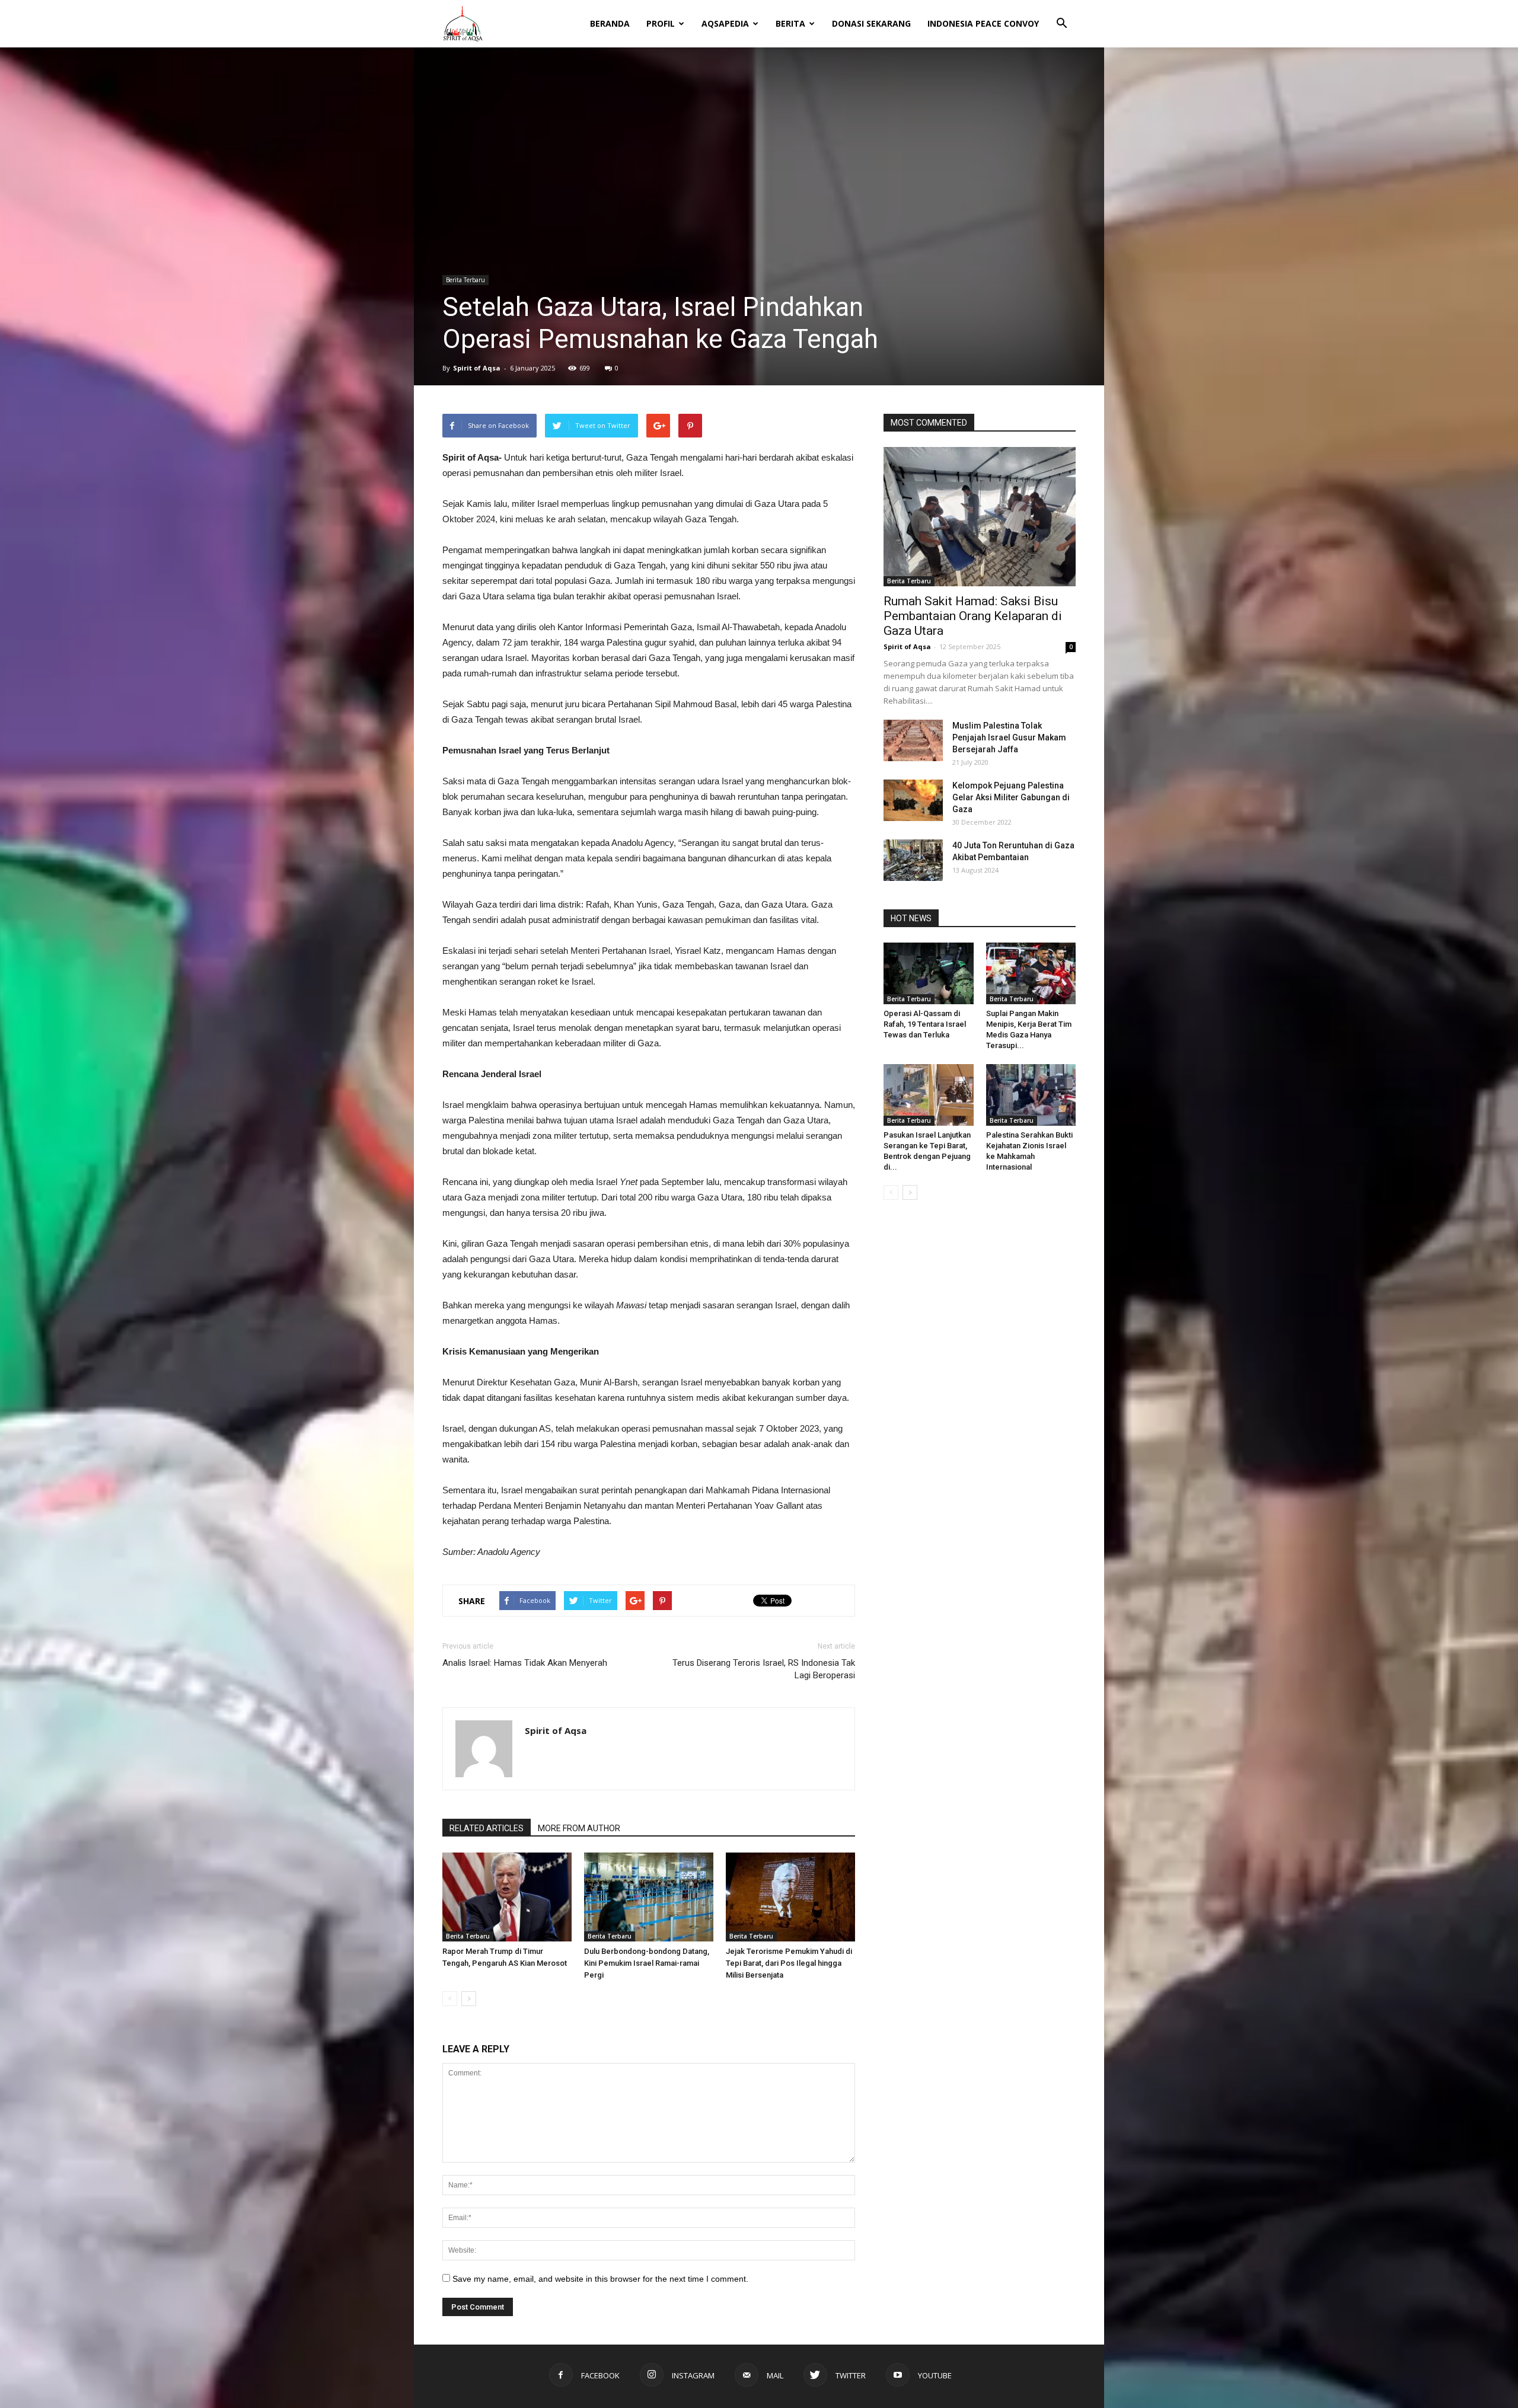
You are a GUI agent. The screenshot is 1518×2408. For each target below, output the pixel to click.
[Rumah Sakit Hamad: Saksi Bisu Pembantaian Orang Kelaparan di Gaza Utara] (980, 517)
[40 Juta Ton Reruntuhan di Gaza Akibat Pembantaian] (913, 860)
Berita (790, 23)
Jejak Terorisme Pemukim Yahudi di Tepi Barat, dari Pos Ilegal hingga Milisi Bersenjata (789, 1963)
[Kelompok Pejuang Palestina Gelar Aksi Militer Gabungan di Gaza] (913, 800)
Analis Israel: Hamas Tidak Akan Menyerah (525, 1663)
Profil (661, 23)
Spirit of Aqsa (477, 368)
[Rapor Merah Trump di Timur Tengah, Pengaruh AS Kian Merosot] (507, 1897)
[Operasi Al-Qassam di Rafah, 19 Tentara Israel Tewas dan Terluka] (929, 973)
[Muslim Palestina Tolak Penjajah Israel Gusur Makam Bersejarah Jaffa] (913, 740)
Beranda (610, 23)
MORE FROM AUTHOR (579, 1828)
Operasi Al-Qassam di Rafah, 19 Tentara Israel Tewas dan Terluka (925, 1024)
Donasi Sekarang (871, 23)
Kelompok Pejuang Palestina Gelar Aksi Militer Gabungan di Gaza (1011, 797)
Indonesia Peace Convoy (983, 23)
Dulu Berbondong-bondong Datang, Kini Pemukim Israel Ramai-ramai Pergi (647, 1963)
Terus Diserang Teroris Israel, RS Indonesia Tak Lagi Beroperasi (764, 1669)
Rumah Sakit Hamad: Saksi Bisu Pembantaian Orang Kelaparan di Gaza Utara (973, 616)
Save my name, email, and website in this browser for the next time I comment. (600, 2279)
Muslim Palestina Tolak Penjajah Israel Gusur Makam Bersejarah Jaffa (1009, 737)
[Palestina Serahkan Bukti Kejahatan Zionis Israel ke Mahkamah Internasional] (1031, 1095)
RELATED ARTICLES (487, 1828)
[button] (1061, 15)
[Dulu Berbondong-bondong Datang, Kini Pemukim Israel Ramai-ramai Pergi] (649, 1897)
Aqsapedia (725, 23)
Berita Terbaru (465, 280)
